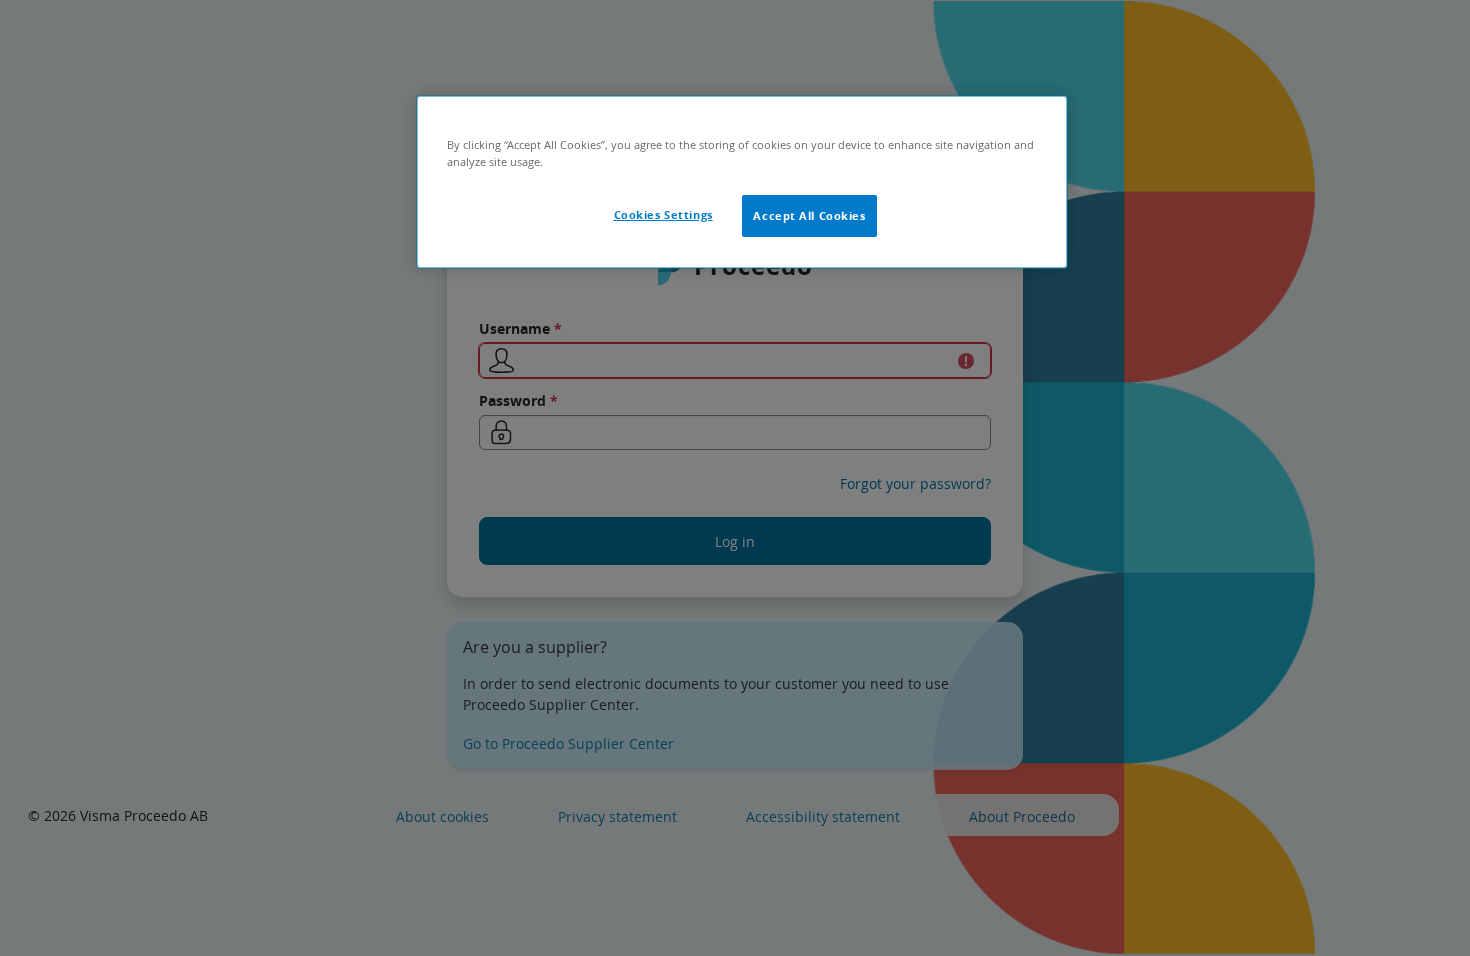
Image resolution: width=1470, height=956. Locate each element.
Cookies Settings (663, 214)
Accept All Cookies (809, 215)
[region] (742, 182)
